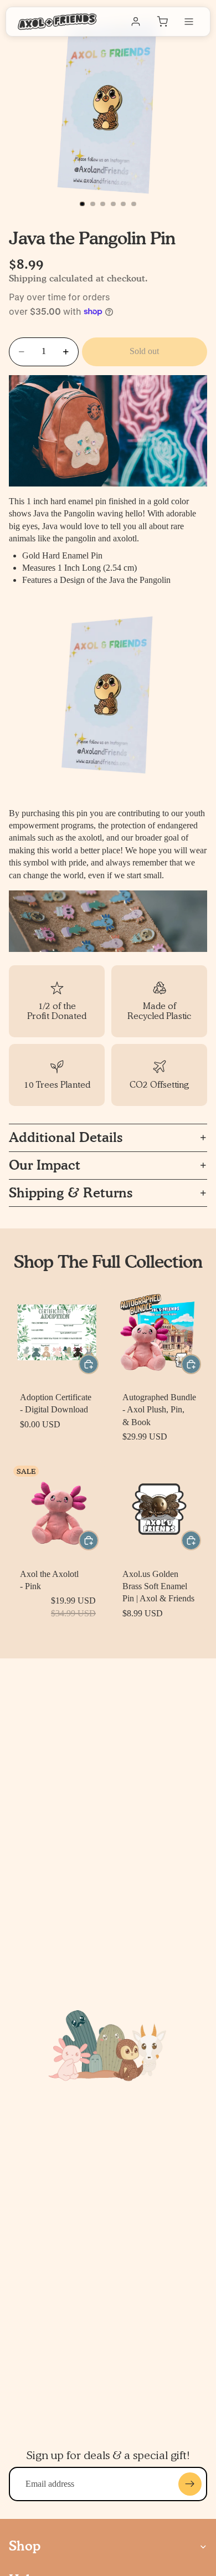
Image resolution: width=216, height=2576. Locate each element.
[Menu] (189, 22)
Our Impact (45, 1165)
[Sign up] (190, 2484)
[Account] (136, 22)
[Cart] (162, 22)
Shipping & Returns (71, 1193)
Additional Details (66, 1137)
